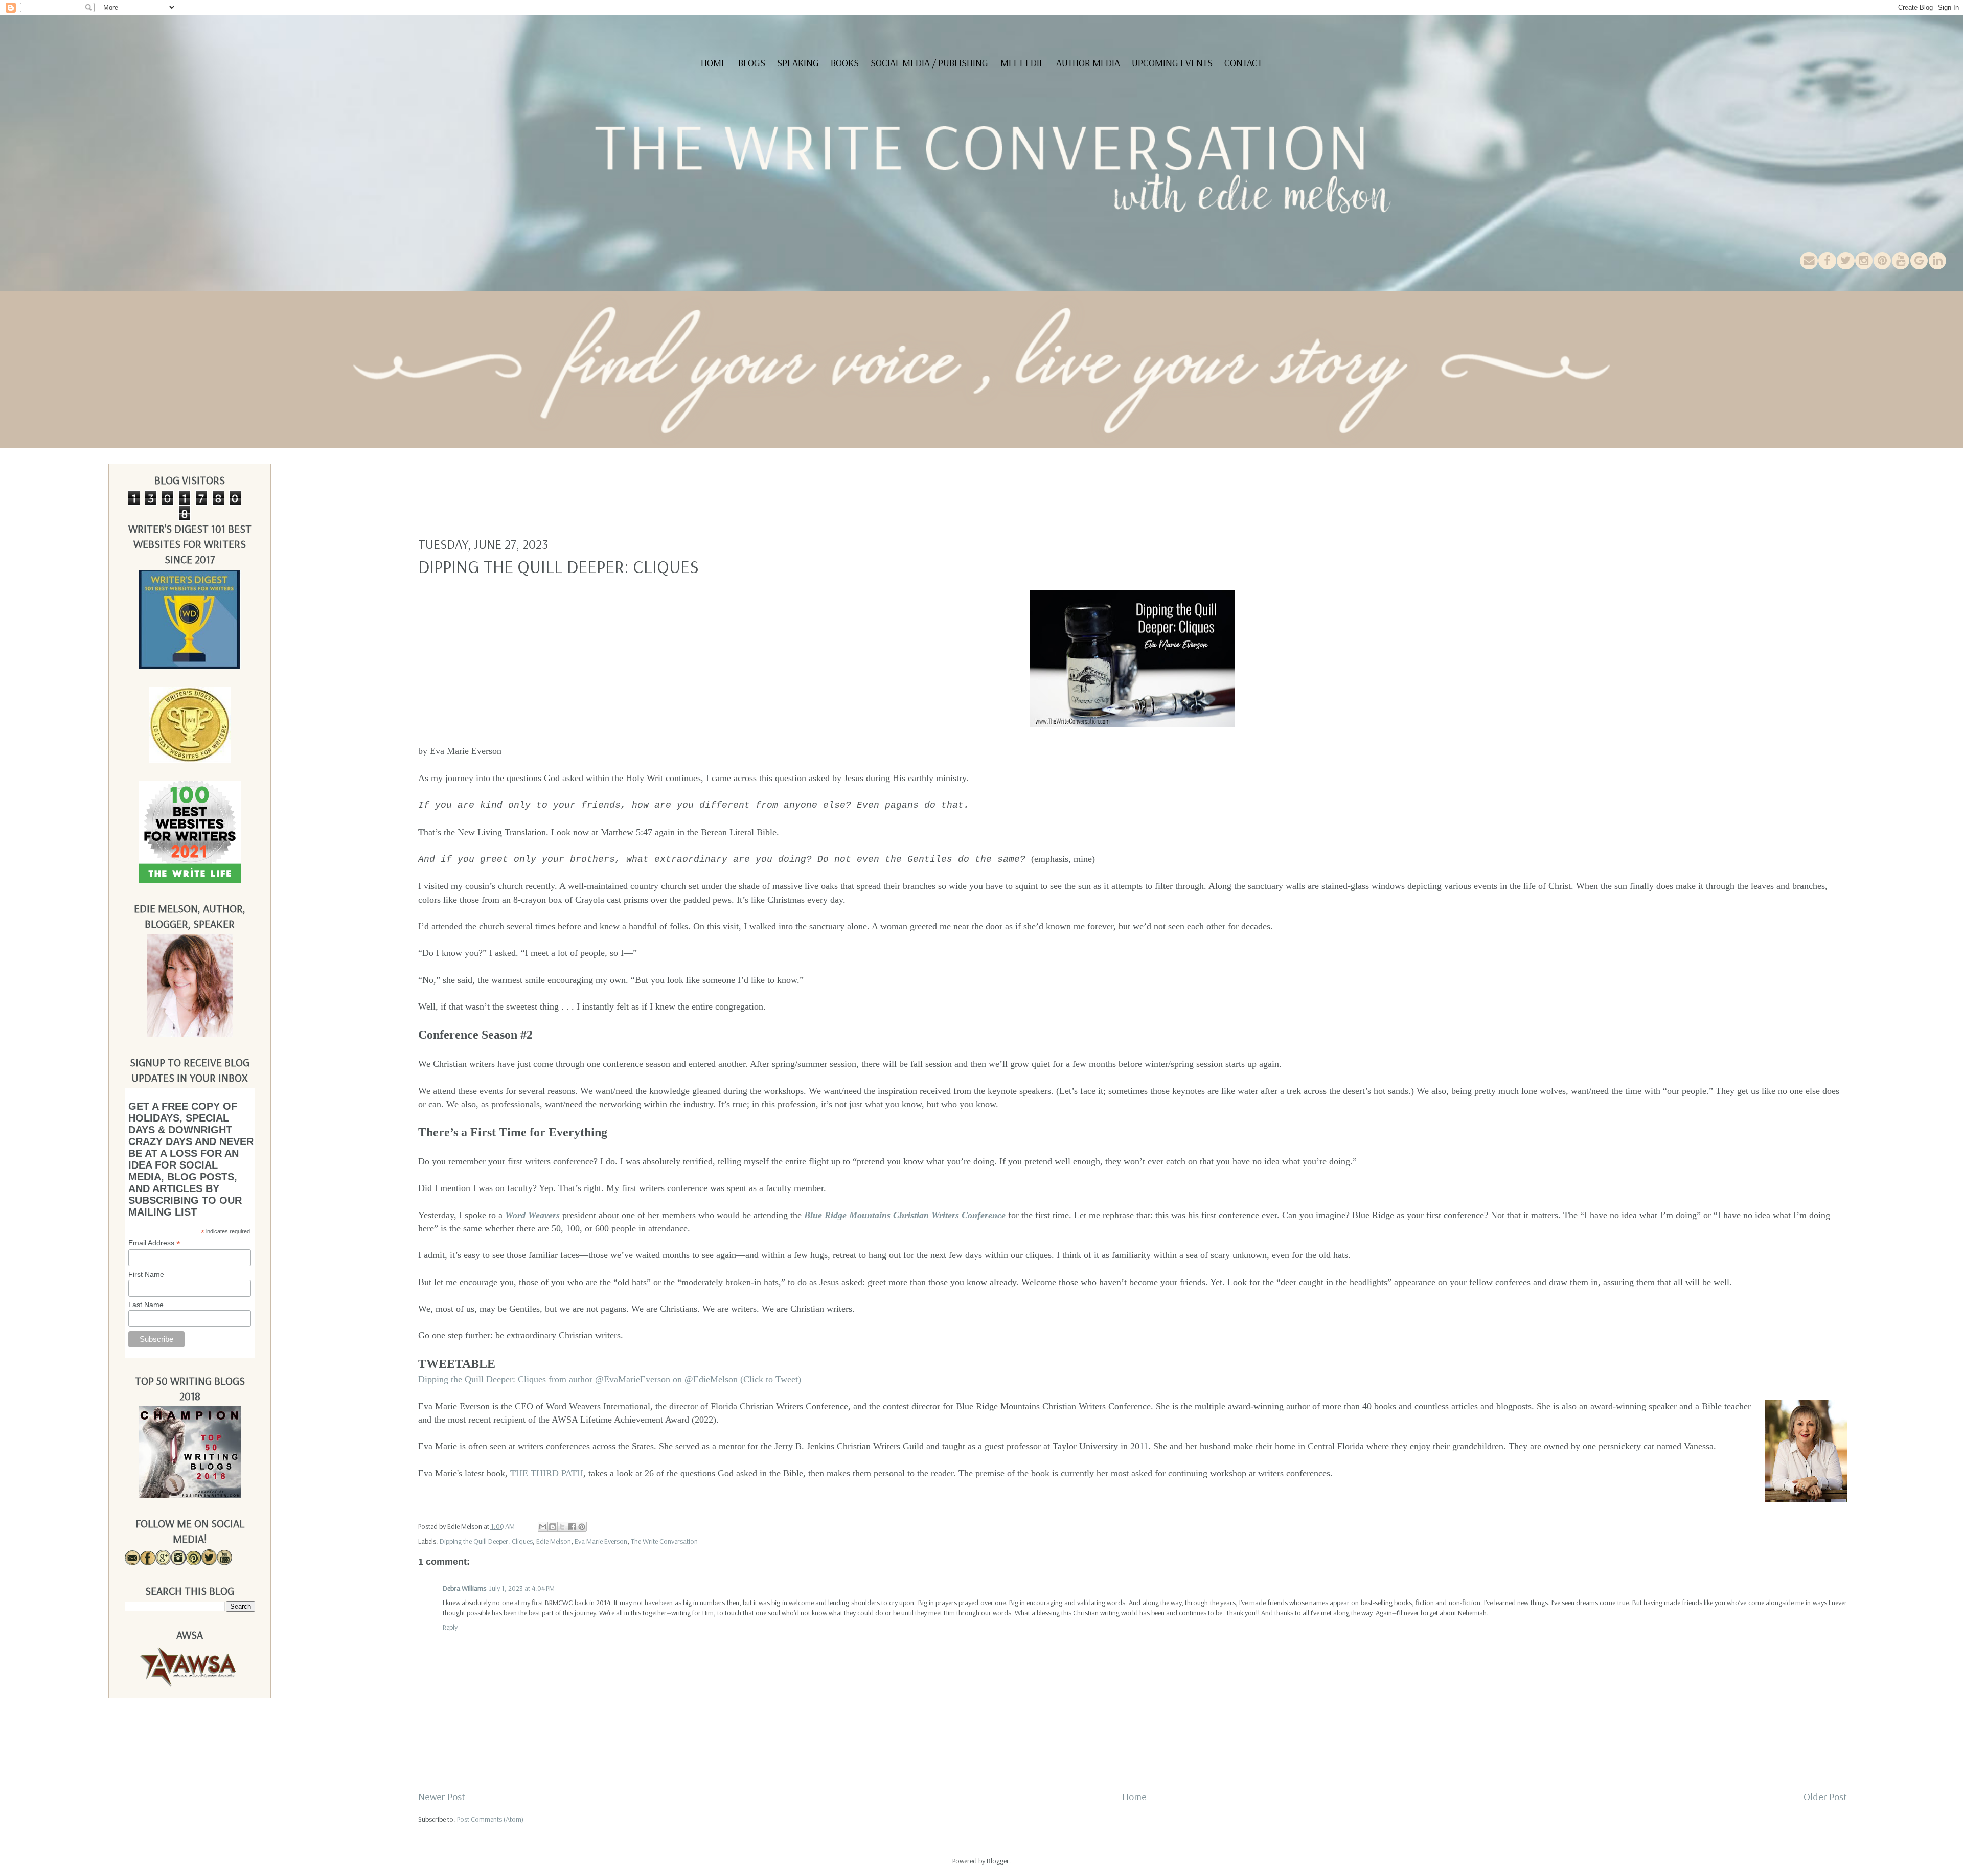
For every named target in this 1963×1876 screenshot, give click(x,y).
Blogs (752, 63)
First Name (146, 1274)
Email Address (154, 1243)
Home (714, 63)
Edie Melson (554, 1541)
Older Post (1825, 1797)
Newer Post (442, 1797)
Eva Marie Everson (601, 1541)
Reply (450, 1627)
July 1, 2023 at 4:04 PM (522, 1588)
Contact (1243, 63)
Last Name (146, 1305)
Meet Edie (1022, 63)
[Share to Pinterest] (582, 1527)
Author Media (1088, 63)
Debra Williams (464, 1588)
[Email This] (543, 1527)
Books (845, 63)
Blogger (998, 1861)
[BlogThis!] (553, 1527)
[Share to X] (562, 1527)
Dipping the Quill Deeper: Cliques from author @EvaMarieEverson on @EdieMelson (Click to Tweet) (610, 1379)
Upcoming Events (1172, 63)
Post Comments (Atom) (490, 1819)
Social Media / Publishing (929, 63)
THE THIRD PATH (547, 1473)
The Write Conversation (664, 1541)
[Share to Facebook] (572, 1527)
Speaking (798, 63)
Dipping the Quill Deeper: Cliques (486, 1541)
